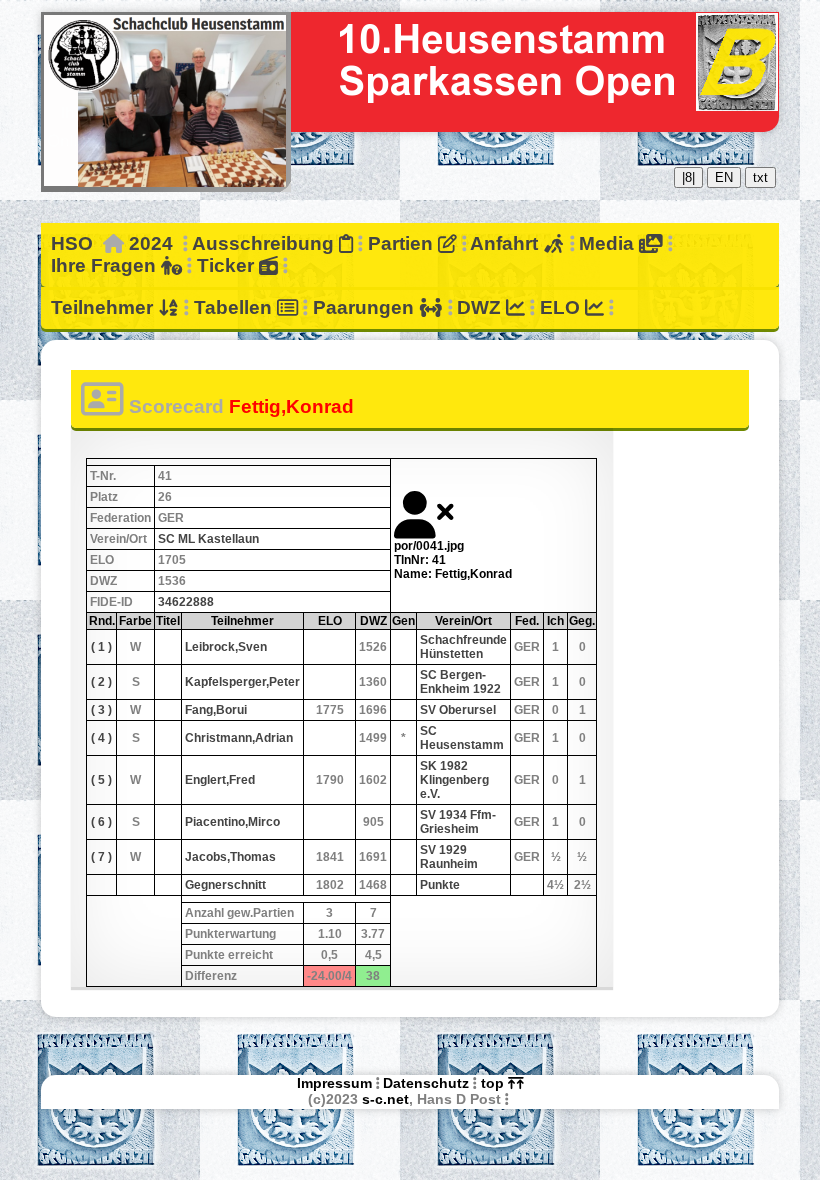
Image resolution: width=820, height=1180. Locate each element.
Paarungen (366, 307)
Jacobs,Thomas (230, 857)
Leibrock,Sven (226, 647)
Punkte (440, 885)
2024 (151, 243)
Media (609, 243)
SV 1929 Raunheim (449, 857)
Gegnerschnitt (225, 885)
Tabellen (235, 307)
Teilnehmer (104, 307)
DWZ (481, 307)
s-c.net (385, 1099)
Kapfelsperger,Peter (242, 682)
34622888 (186, 602)
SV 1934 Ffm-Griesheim (458, 822)
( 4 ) (101, 738)
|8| (688, 177)
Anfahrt (506, 243)
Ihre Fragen (106, 265)
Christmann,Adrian (239, 738)
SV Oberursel (458, 710)
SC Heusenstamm (462, 738)
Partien (403, 243)
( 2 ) (101, 682)
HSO (72, 243)
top (494, 1083)
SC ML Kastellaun (208, 539)
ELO (562, 307)
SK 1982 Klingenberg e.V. (454, 780)
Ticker (228, 265)
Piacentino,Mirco (232, 822)
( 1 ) (101, 647)
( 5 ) (101, 780)
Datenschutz (426, 1083)
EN (724, 177)
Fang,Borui (216, 710)
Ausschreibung (265, 243)
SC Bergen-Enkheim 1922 (460, 682)
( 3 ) (101, 710)
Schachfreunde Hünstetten (463, 647)
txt (760, 177)
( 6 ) (101, 822)
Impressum (334, 1083)
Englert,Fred (220, 780)
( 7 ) (101, 857)
